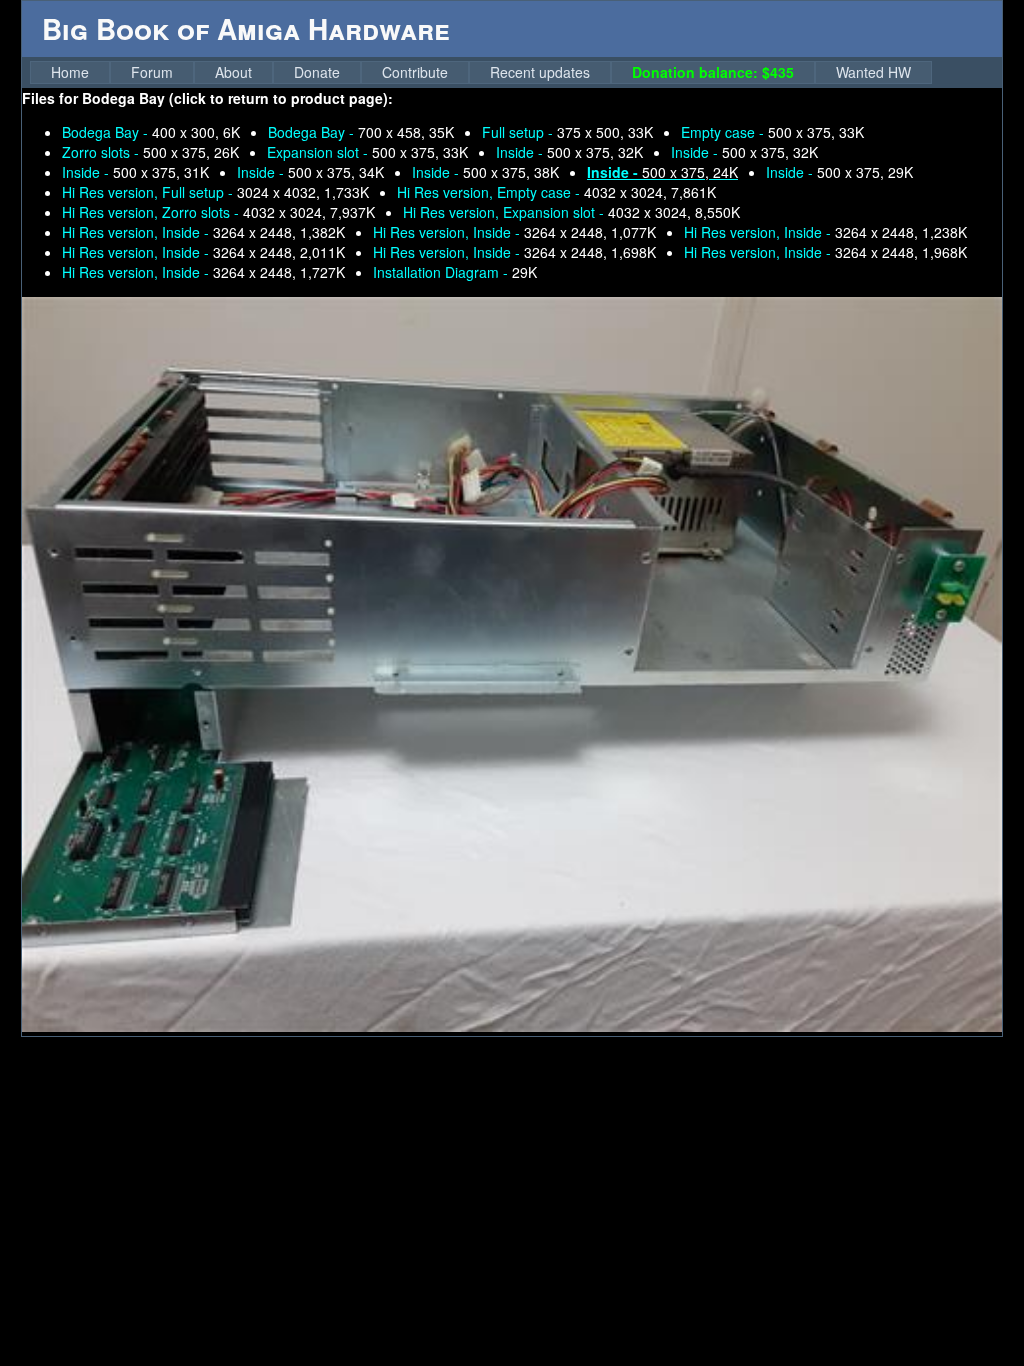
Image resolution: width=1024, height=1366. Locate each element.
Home (70, 72)
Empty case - (772, 132)
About (233, 72)
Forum (152, 72)
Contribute (415, 72)
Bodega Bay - (151, 132)
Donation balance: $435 (713, 72)
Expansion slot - (367, 152)
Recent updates (540, 72)
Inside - (569, 152)
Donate (317, 72)
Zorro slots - (150, 152)
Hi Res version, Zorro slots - (218, 212)
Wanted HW (873, 72)
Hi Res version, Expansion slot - (571, 212)
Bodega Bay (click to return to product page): (237, 98)
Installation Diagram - (455, 272)
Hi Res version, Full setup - (215, 192)
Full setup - (567, 132)
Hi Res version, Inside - (203, 232)
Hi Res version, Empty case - (556, 192)
